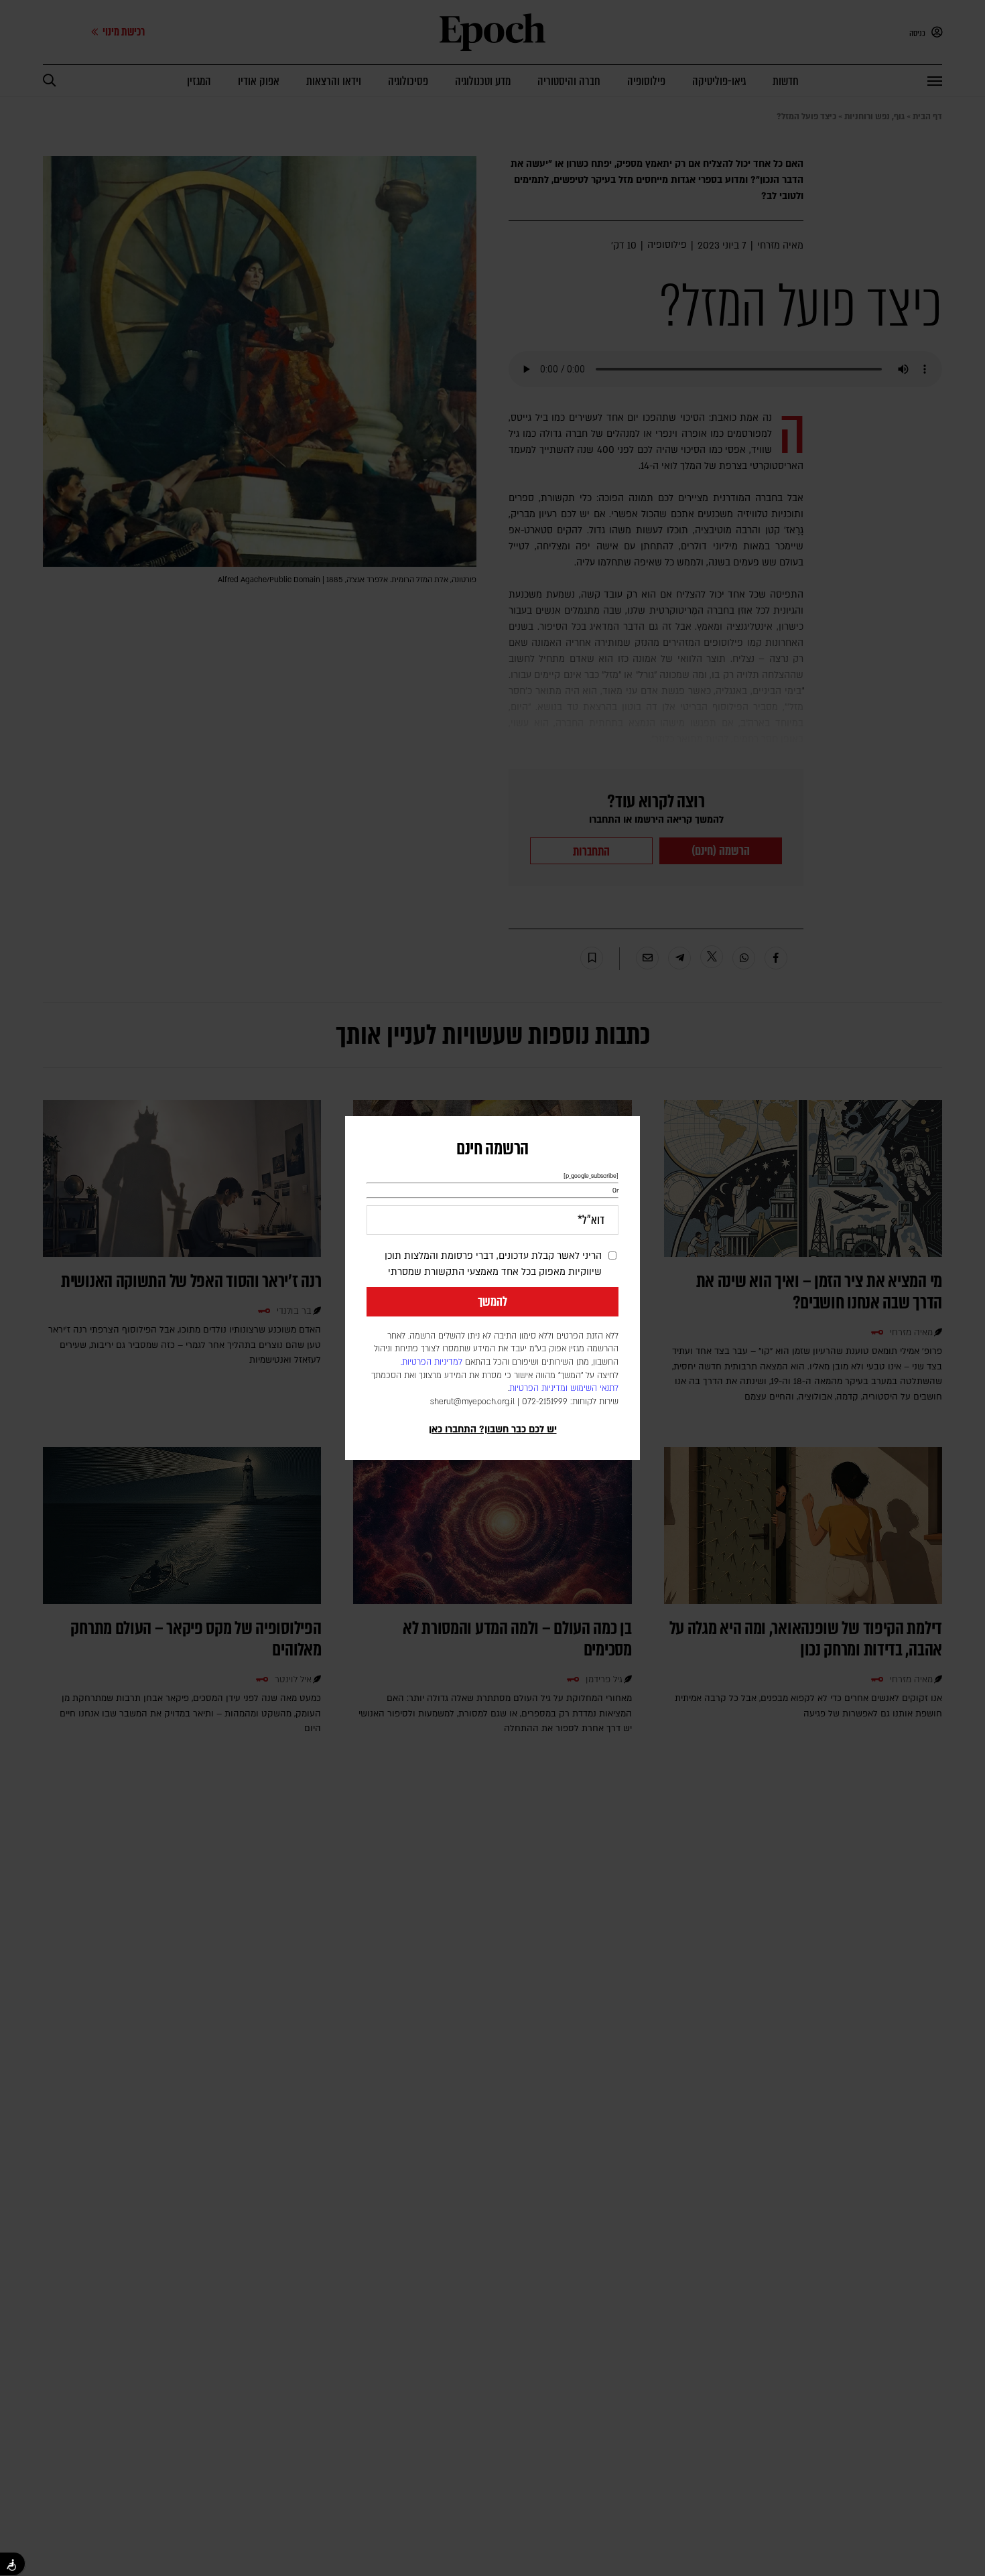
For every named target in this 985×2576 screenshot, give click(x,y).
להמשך (492, 1302)
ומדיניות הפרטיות (538, 1388)
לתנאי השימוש (594, 1388)
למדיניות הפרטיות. (432, 1362)
